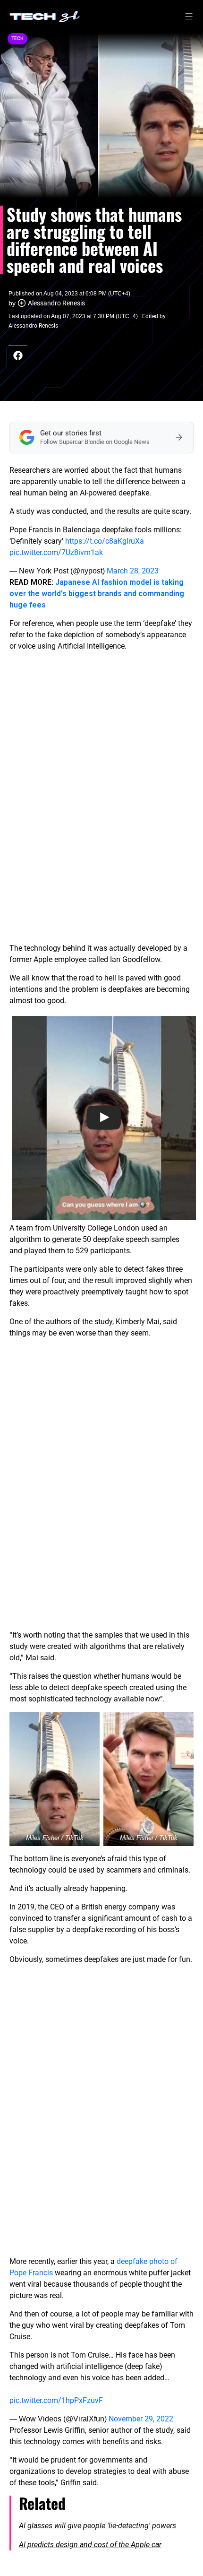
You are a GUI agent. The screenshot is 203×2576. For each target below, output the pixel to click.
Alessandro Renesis (56, 303)
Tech (17, 39)
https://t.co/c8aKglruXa (105, 541)
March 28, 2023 (133, 571)
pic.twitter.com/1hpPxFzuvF (56, 2400)
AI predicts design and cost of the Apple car (90, 2545)
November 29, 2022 (141, 2419)
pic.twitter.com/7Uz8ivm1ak (56, 552)
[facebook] (18, 356)
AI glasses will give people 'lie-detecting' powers (97, 2526)
